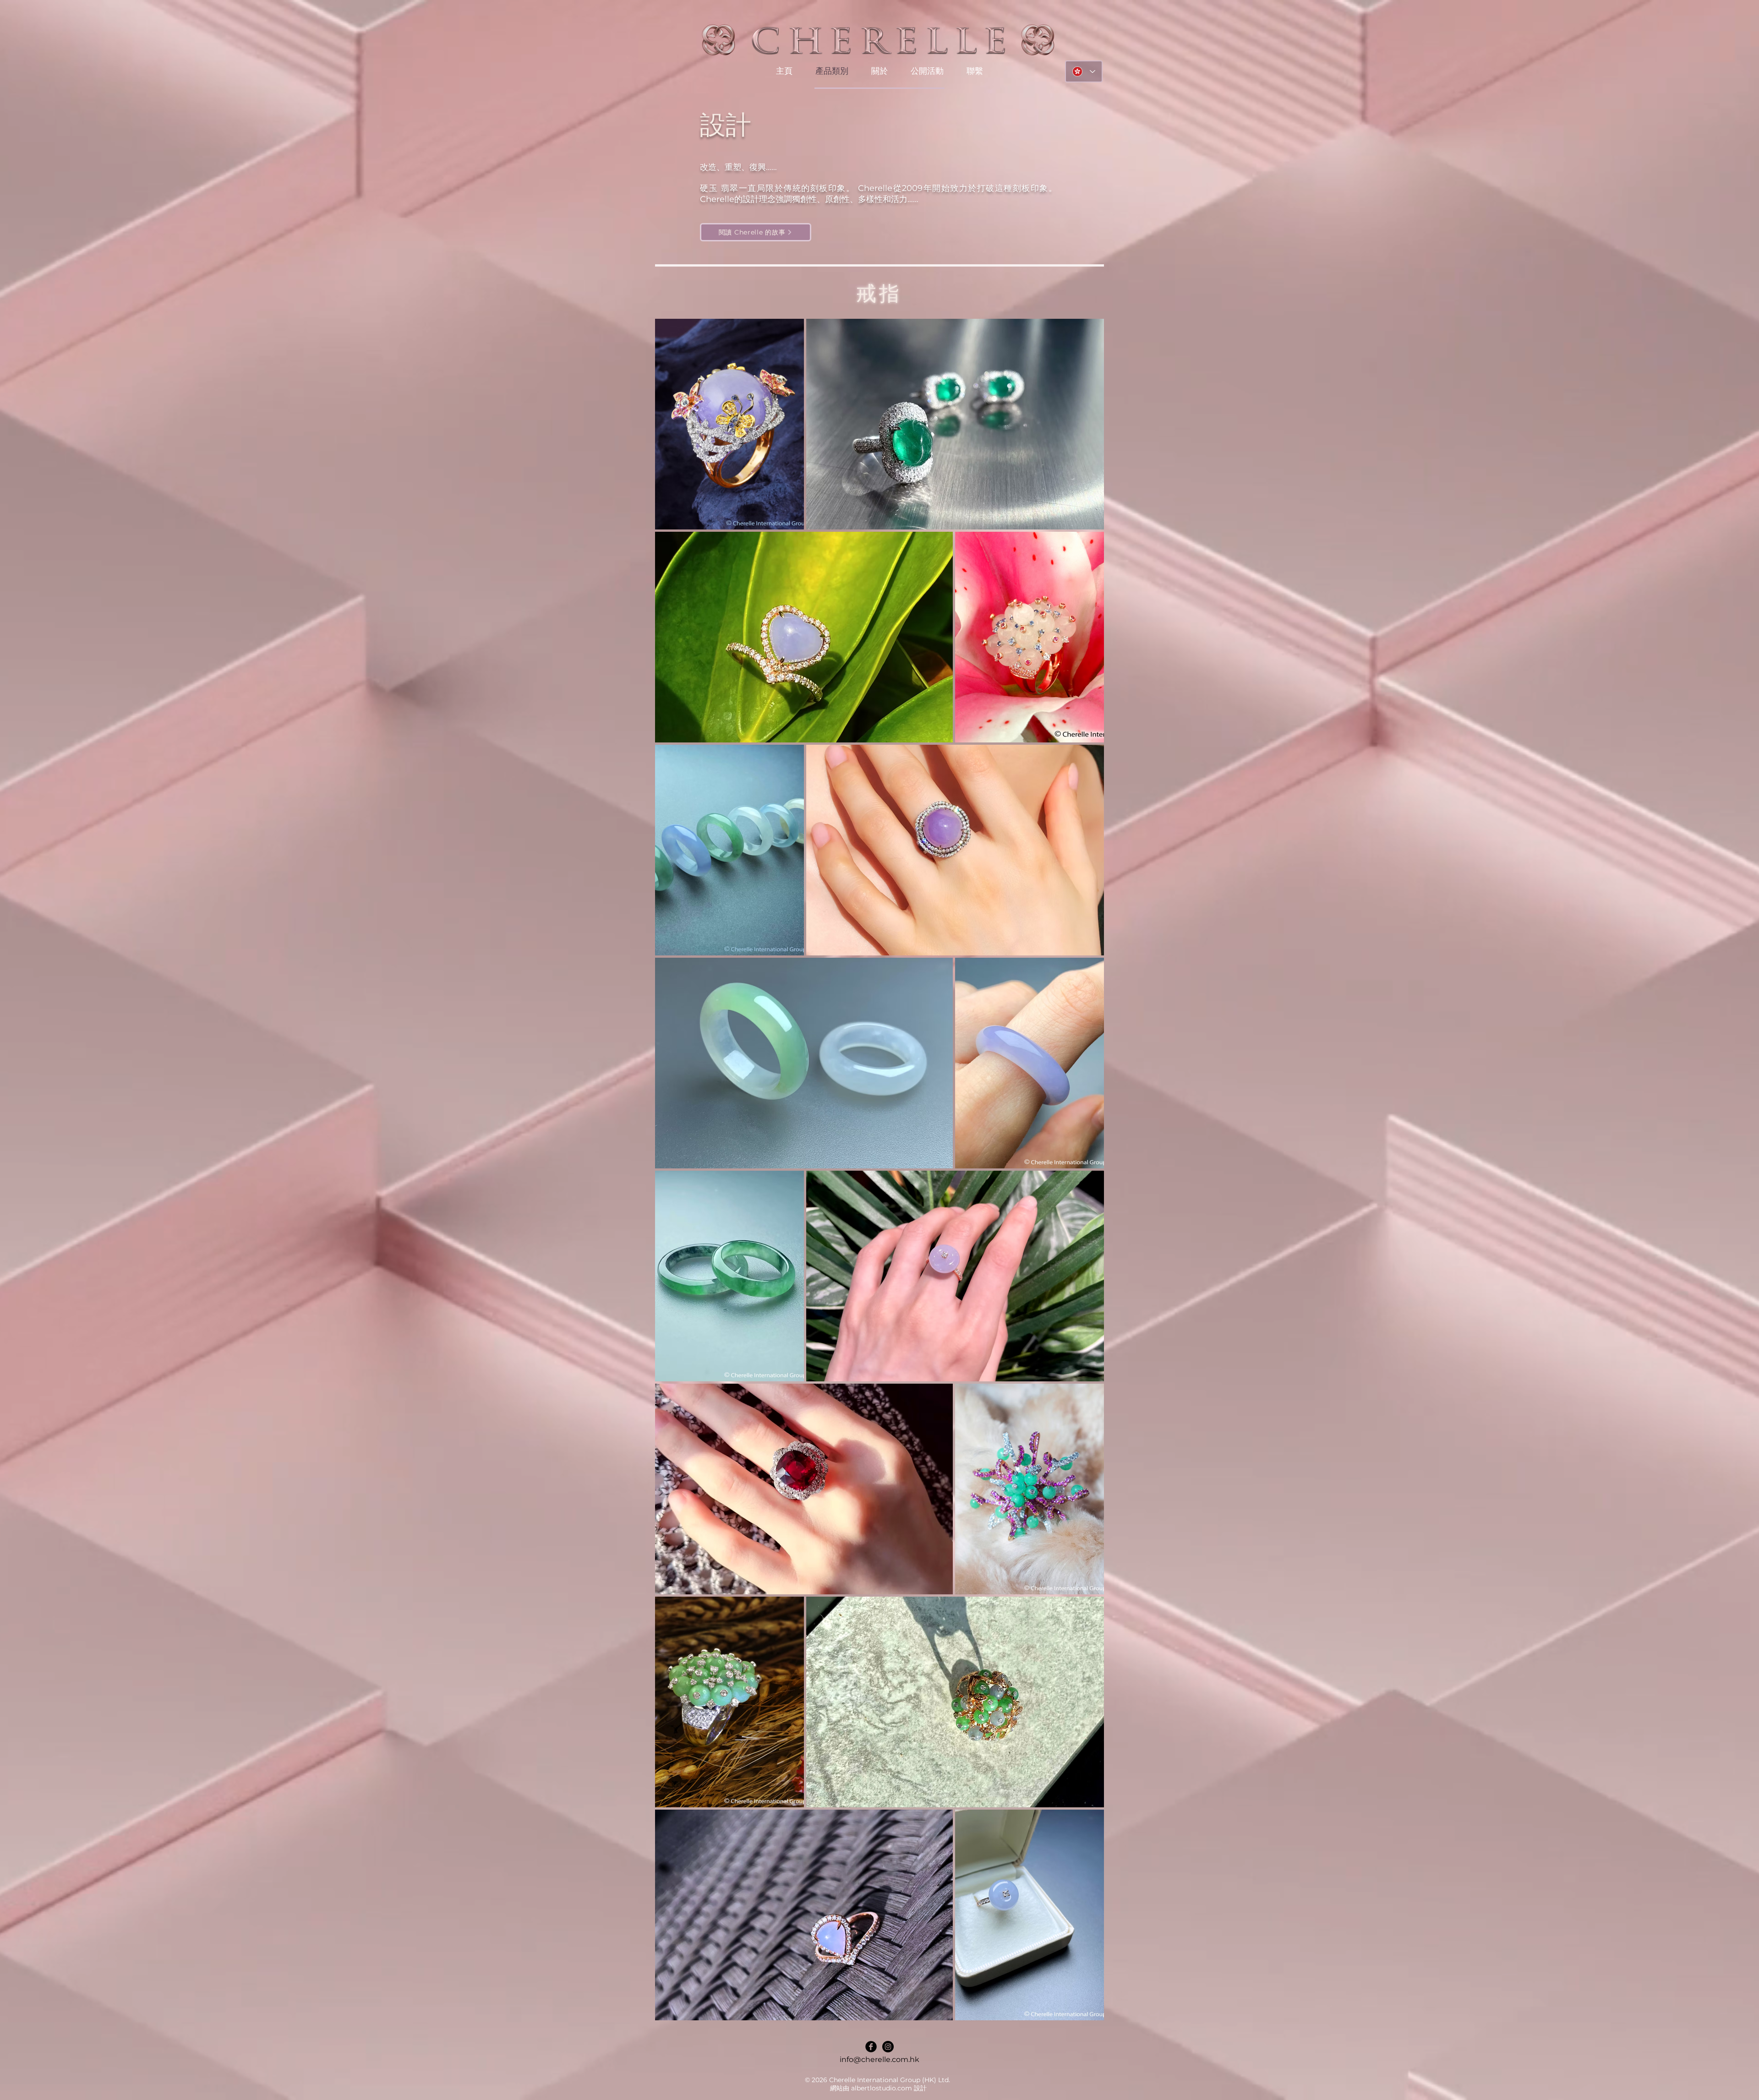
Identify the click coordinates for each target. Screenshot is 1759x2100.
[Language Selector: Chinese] (1084, 71)
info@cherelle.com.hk (879, 2059)
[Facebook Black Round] (871, 2047)
